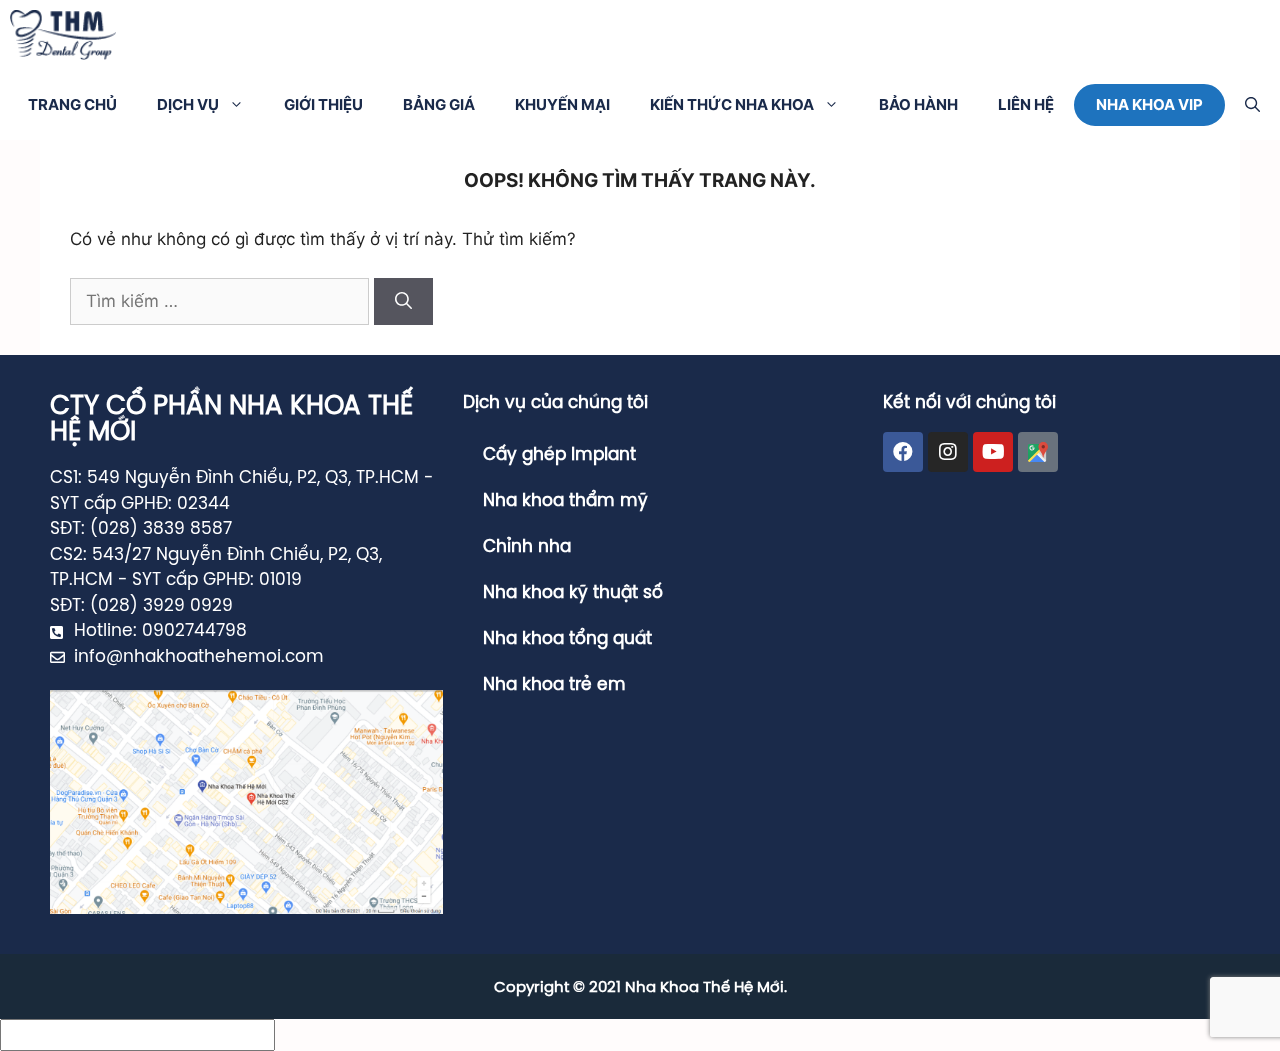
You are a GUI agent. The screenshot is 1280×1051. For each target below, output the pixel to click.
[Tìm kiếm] (403, 302)
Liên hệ (1026, 104)
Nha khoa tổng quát (567, 639)
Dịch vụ (188, 104)
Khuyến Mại (562, 104)
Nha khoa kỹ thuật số (573, 593)
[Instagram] (948, 452)
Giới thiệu (323, 104)
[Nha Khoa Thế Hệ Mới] (63, 35)
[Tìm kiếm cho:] (222, 301)
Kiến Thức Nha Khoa (732, 104)
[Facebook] (903, 452)
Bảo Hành (918, 104)
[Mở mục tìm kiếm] (1252, 105)
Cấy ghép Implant (559, 455)
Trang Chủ (72, 104)
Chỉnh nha (527, 547)
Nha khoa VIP (1149, 104)
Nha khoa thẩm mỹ (565, 501)
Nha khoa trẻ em (554, 685)
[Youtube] (993, 452)
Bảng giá (439, 104)
